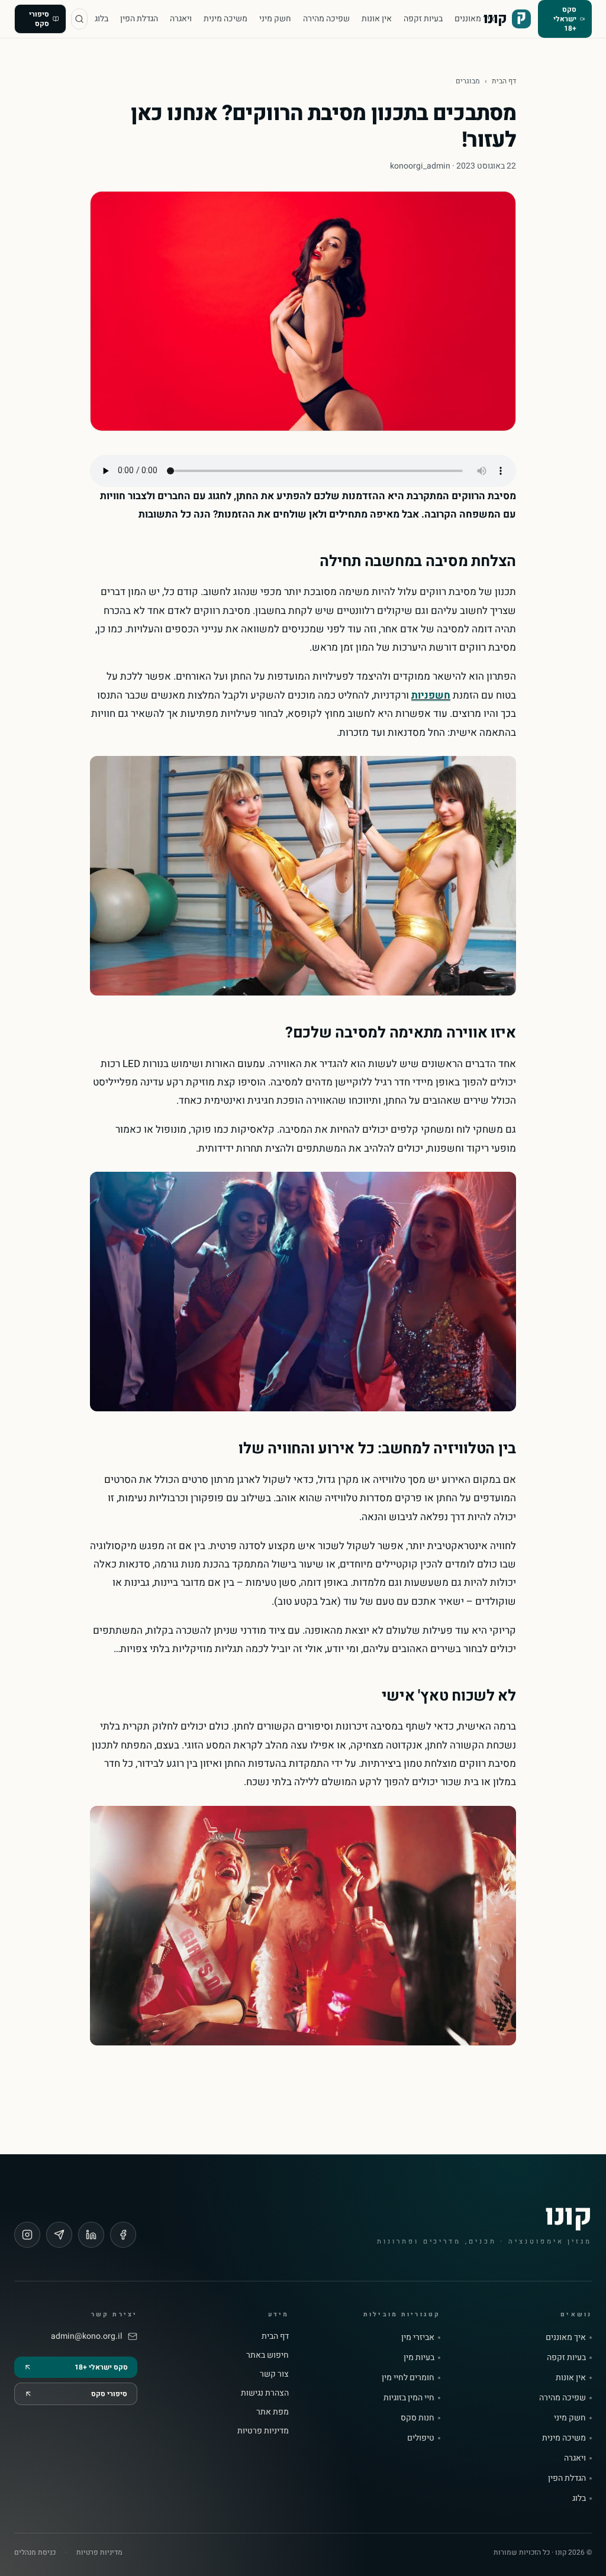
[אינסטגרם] (27, 2235)
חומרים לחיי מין (408, 2378)
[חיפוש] (79, 19)
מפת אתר (273, 2412)
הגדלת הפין (139, 19)
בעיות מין (419, 2358)
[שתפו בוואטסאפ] (59, 2235)
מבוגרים (468, 81)
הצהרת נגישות (265, 2393)
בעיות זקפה (423, 19)
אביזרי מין (418, 2338)
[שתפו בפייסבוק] (123, 2235)
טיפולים (421, 2438)
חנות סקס (418, 2418)
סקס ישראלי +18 (565, 19)
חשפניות (431, 695)
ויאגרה (181, 19)
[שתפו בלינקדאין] (91, 2235)
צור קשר (274, 2374)
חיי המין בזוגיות (409, 2398)
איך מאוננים (475, 19)
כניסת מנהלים (35, 2552)
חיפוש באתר (267, 2355)
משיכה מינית (225, 19)
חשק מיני (275, 19)
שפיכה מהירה (326, 19)
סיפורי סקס (39, 19)
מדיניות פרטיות (263, 2431)
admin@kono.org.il (86, 2336)
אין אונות (377, 19)
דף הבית (504, 81)
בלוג (101, 19)
